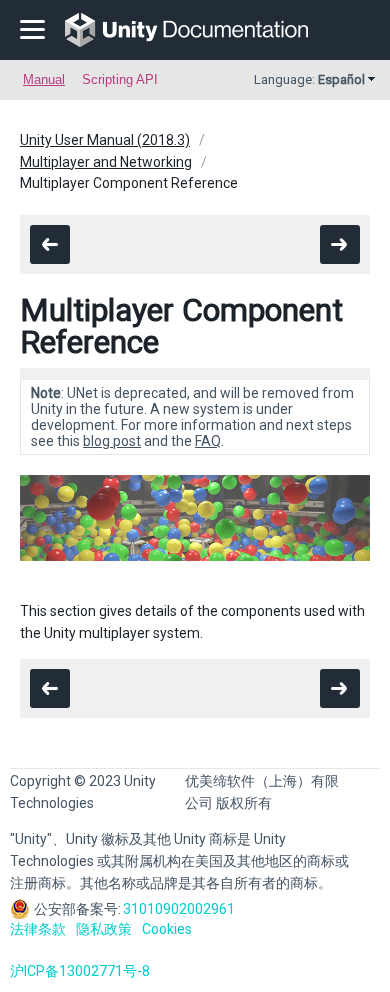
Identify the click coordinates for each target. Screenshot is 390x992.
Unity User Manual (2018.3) (105, 140)
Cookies (167, 929)
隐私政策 (104, 929)
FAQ (208, 441)
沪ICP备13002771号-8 (80, 971)
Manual (44, 79)
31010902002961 (179, 909)
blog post (112, 441)
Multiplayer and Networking (106, 162)
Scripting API (120, 79)
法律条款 (38, 929)
